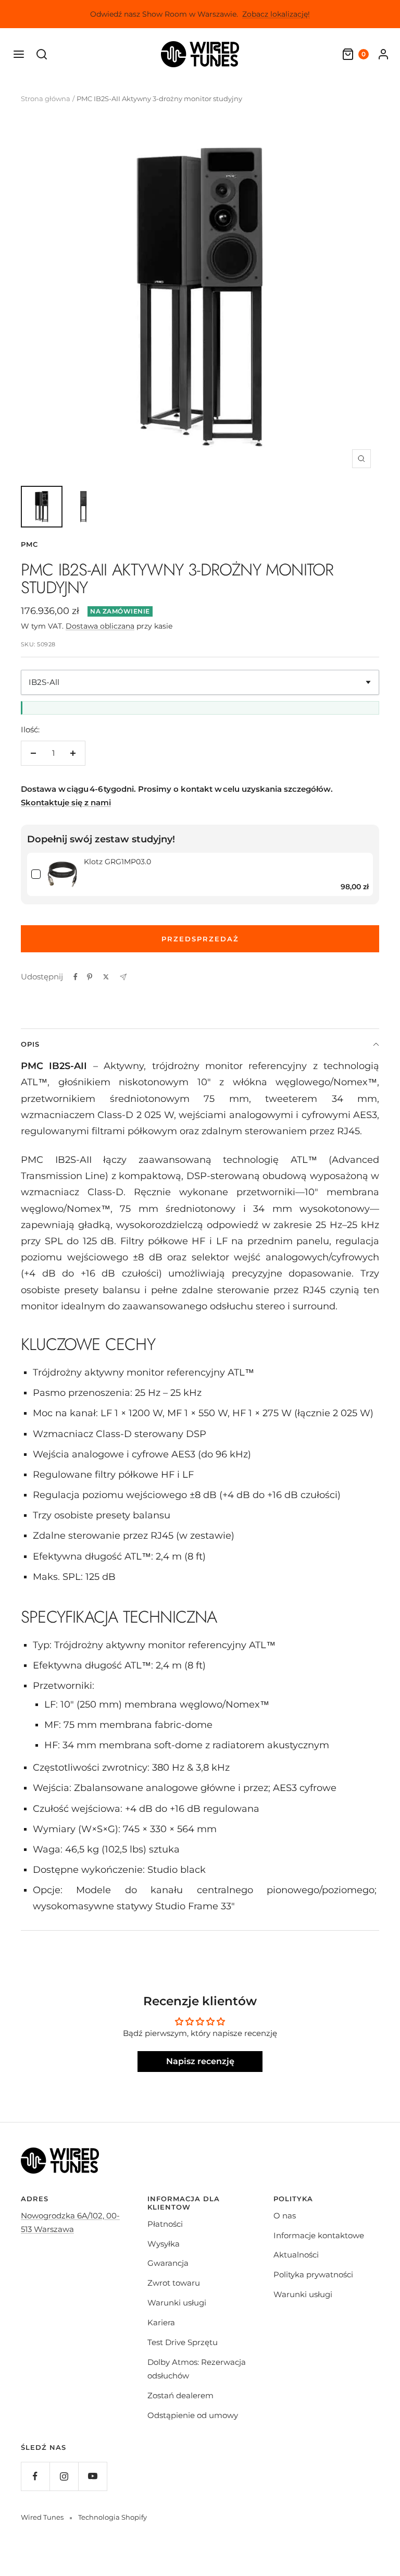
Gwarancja (168, 2263)
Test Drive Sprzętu (183, 2342)
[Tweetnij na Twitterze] (106, 977)
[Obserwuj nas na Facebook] (35, 2476)
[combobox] (200, 682)
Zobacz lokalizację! (276, 14)
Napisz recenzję (200, 2061)
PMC (29, 544)
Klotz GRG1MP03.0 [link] (117, 862)
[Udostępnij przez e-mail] (123, 977)
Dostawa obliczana (100, 626)
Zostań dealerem (180, 2395)
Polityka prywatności (313, 2274)
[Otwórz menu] (19, 54)
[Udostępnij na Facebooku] (76, 977)
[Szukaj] (42, 54)
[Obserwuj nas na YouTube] (92, 2476)
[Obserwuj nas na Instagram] (64, 2476)
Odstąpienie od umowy (193, 2415)
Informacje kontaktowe (319, 2235)
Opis (30, 1044)
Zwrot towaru (174, 2283)
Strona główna (46, 99)
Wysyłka (164, 2244)
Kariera (161, 2322)
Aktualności (296, 2255)
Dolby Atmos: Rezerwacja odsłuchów (197, 2369)
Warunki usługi (177, 2303)
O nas (285, 2216)
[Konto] (383, 54)
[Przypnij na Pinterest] (90, 977)
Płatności (165, 2224)
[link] (62, 874)
